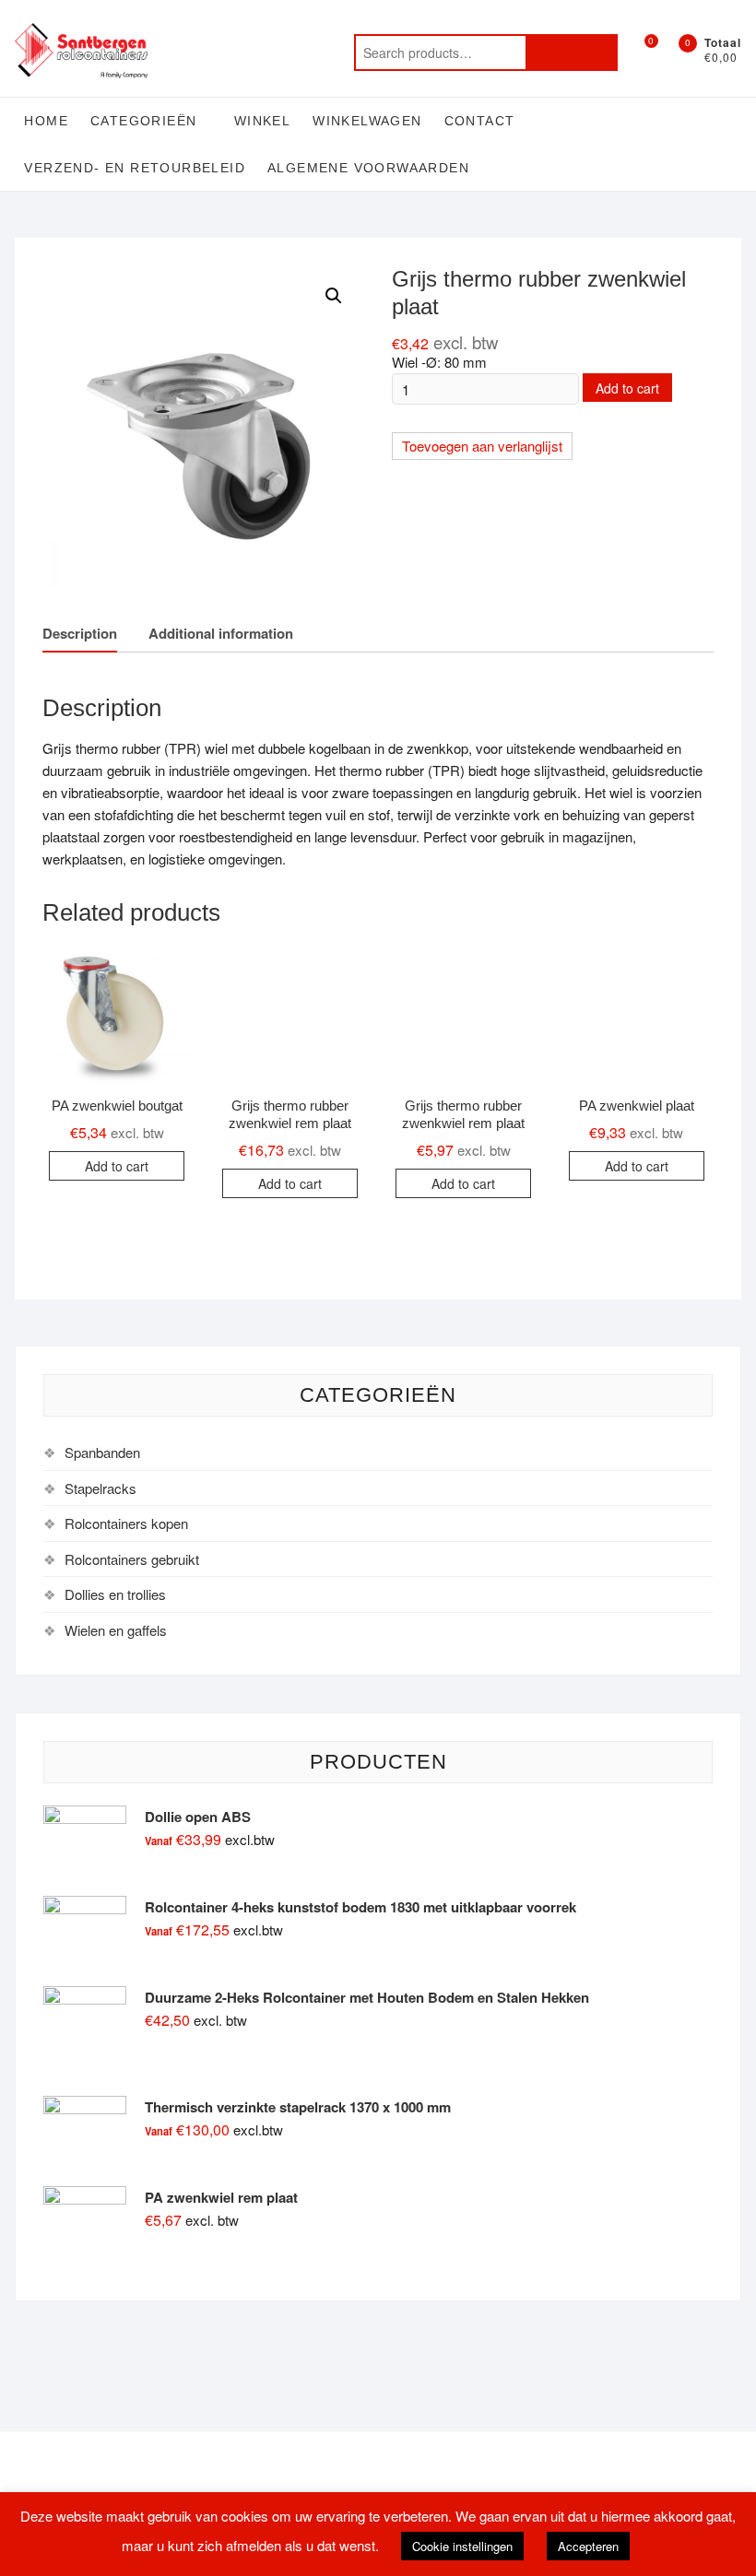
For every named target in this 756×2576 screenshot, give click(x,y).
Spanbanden (102, 1452)
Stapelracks (100, 1488)
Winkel (262, 121)
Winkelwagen (367, 121)
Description (80, 633)
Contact (480, 121)
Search (572, 53)
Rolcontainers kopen (126, 1523)
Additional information (221, 633)
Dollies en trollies (115, 1594)
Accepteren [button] (588, 2546)
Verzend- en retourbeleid (135, 168)
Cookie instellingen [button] (462, 2546)
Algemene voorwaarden (368, 168)
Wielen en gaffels (116, 1630)
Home (46, 121)
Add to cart (627, 388)
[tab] (80, 634)
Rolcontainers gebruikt (132, 1559)
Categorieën (143, 121)
